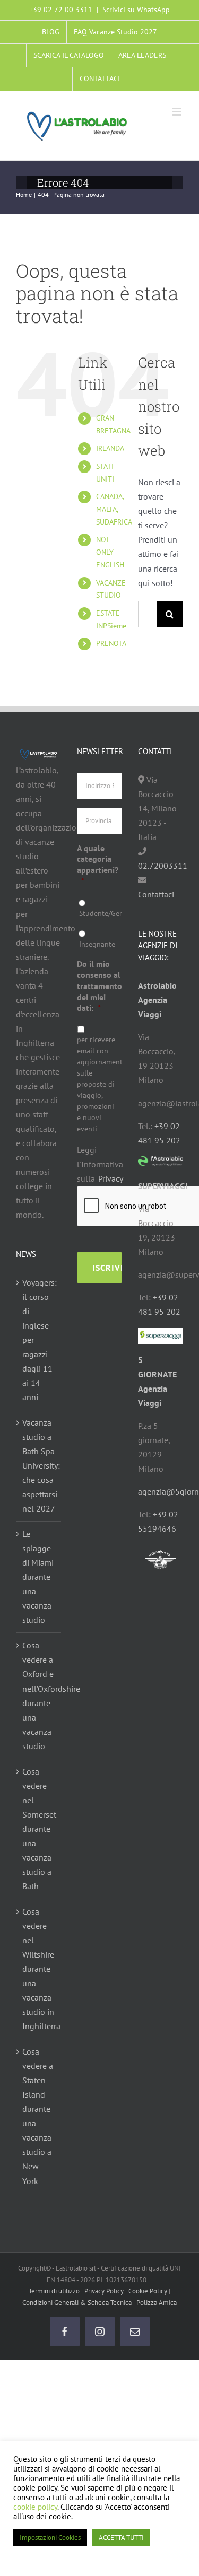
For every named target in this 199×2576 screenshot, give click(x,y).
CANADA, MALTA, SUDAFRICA (114, 509)
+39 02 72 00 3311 (61, 10)
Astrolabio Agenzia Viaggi (157, 1000)
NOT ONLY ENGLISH (110, 552)
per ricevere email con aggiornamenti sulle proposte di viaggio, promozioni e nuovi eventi (96, 1084)
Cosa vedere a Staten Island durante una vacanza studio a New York (38, 2116)
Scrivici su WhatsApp (136, 10)
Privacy (111, 1178)
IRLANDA (110, 448)
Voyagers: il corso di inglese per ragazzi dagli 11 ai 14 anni (39, 1340)
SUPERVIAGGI (163, 1186)
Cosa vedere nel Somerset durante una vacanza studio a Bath (39, 1829)
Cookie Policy (148, 2291)
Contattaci (156, 894)
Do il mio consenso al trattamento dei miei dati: (99, 986)
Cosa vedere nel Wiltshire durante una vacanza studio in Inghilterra (39, 1969)
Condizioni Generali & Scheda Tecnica (77, 2303)
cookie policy (35, 2507)
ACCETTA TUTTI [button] (121, 2538)
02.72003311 (163, 866)
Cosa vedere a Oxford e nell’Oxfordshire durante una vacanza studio (39, 1695)
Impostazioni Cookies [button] (50, 2538)
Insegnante (97, 944)
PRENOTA (111, 643)
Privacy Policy (104, 2291)
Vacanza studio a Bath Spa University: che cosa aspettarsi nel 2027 (39, 1465)
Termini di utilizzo (54, 2291)
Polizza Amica (157, 2303)
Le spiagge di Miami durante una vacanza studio (38, 1577)
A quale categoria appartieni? (98, 865)
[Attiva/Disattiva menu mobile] (178, 112)
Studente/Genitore (98, 913)
